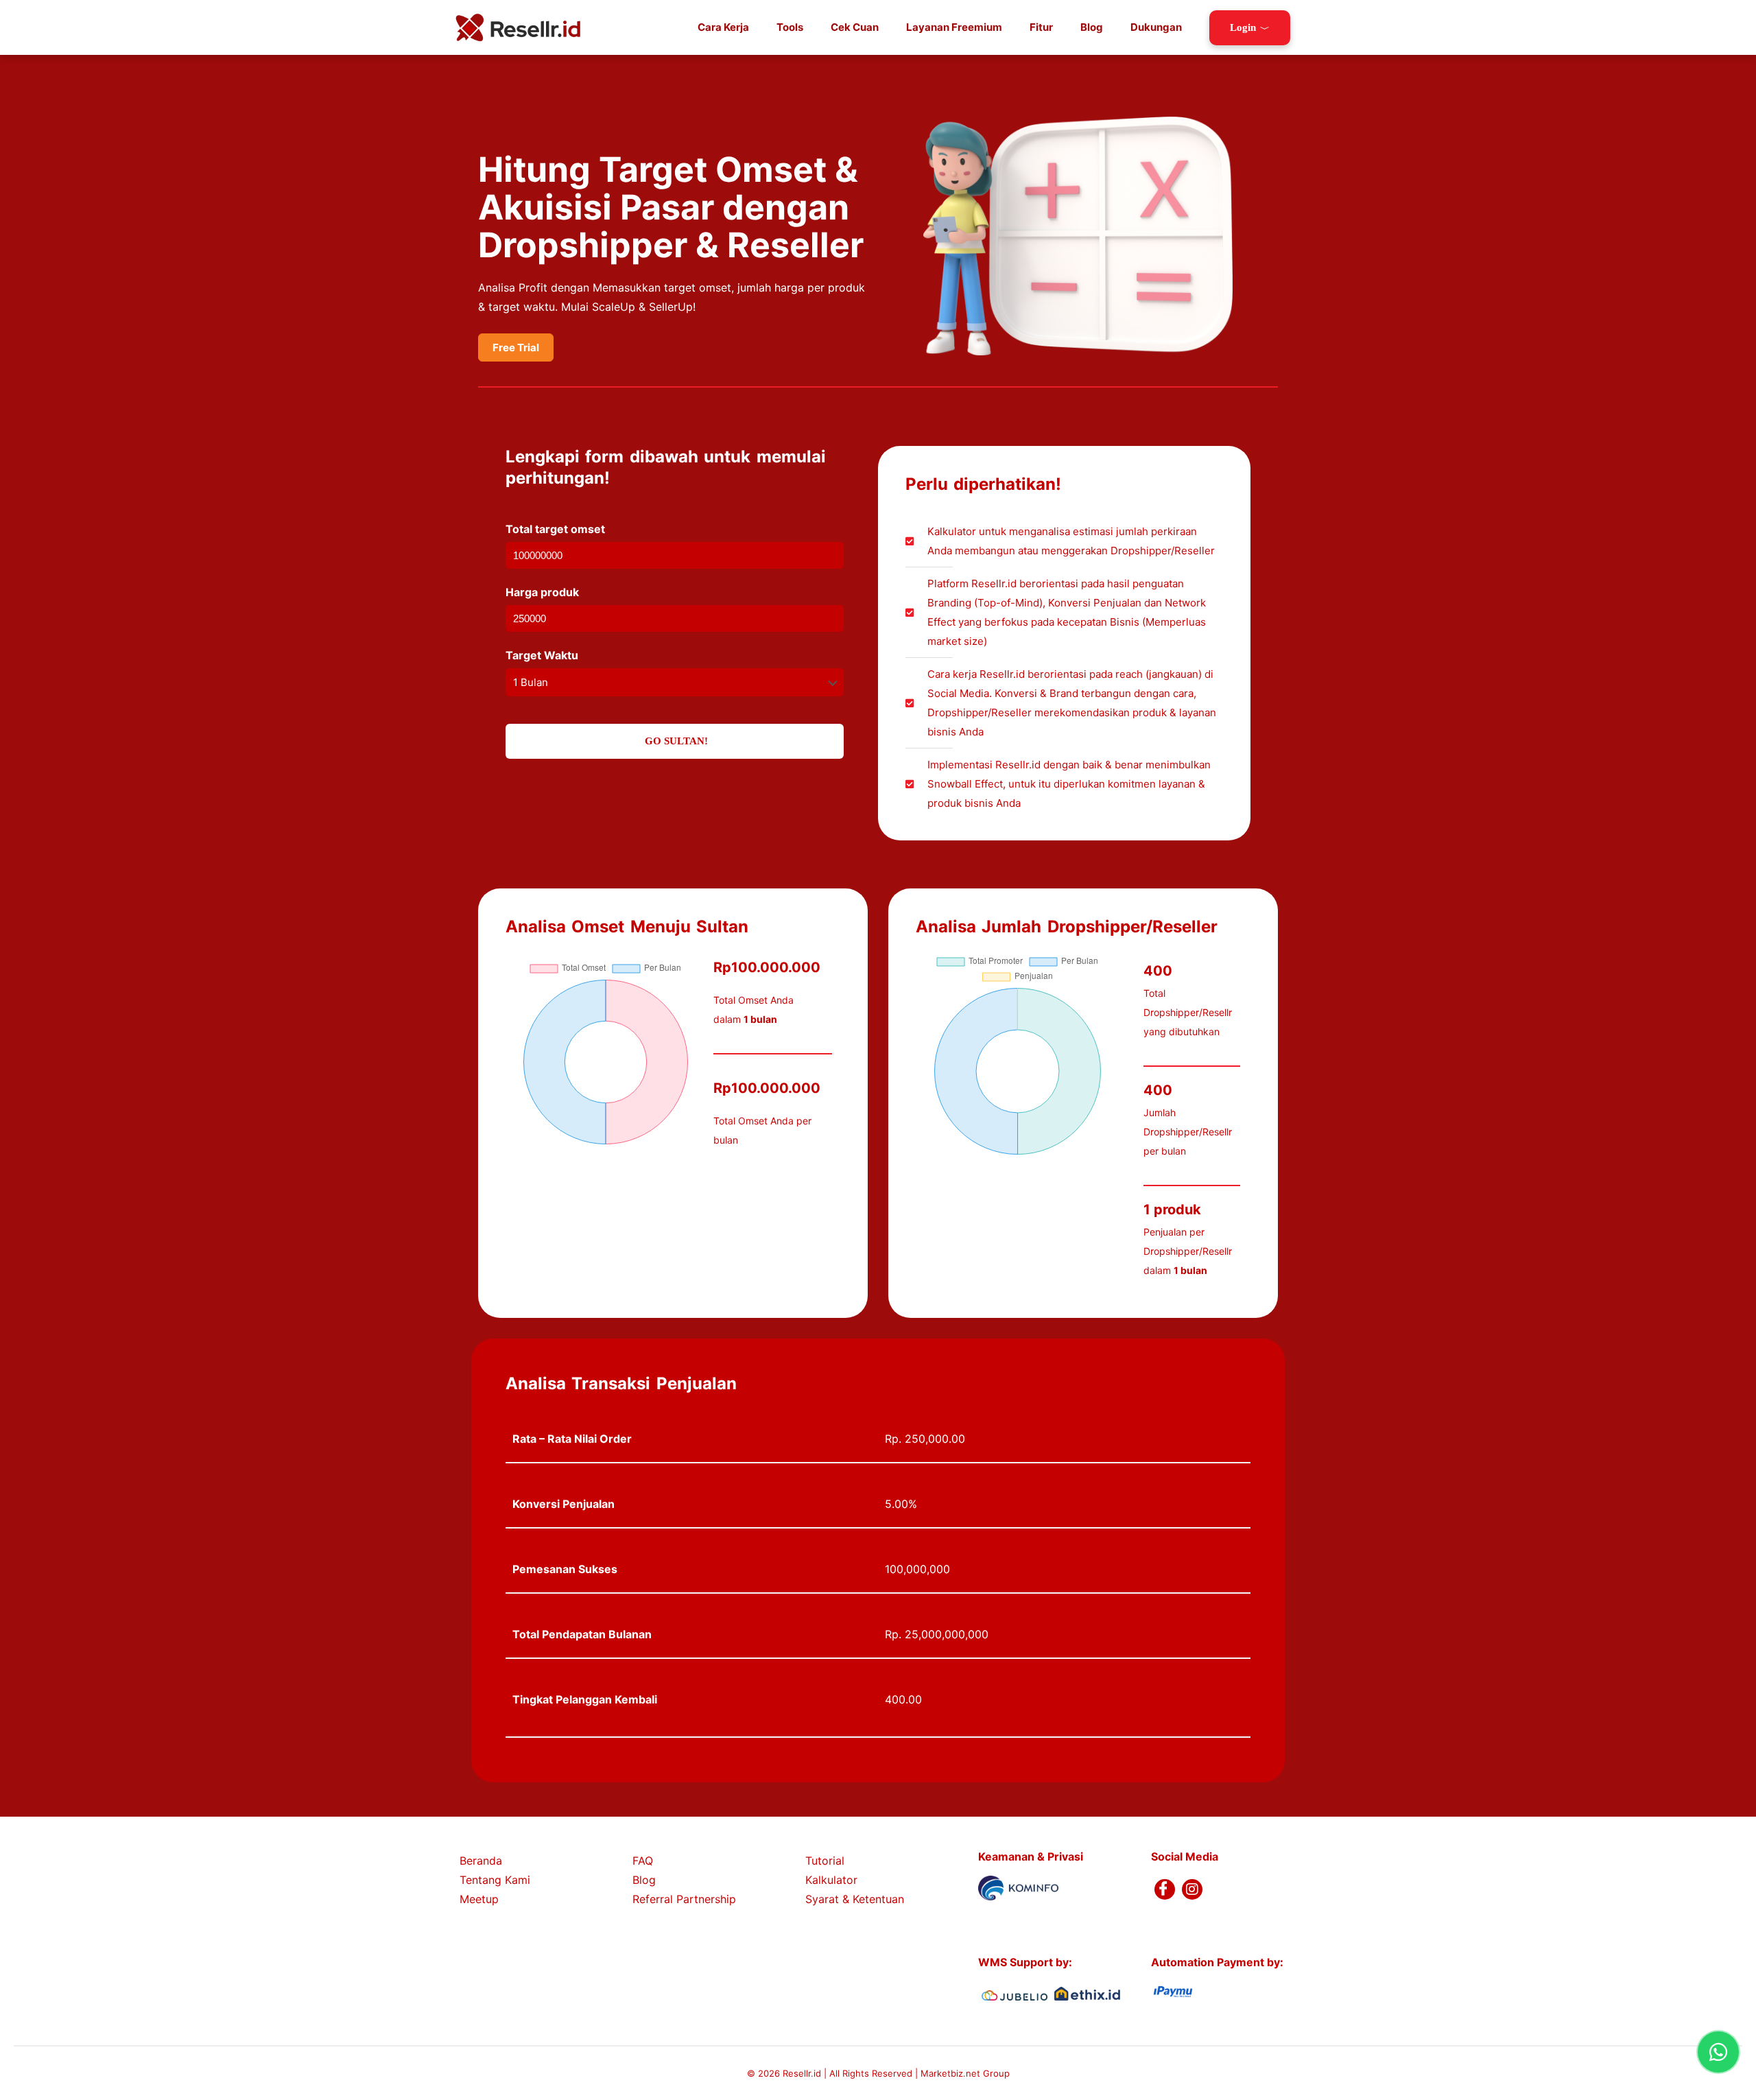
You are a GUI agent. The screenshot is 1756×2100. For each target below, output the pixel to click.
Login (1243, 27)
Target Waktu (542, 655)
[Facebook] (1165, 1889)
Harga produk (542, 592)
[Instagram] (1192, 1889)
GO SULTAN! (675, 741)
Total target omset (555, 529)
